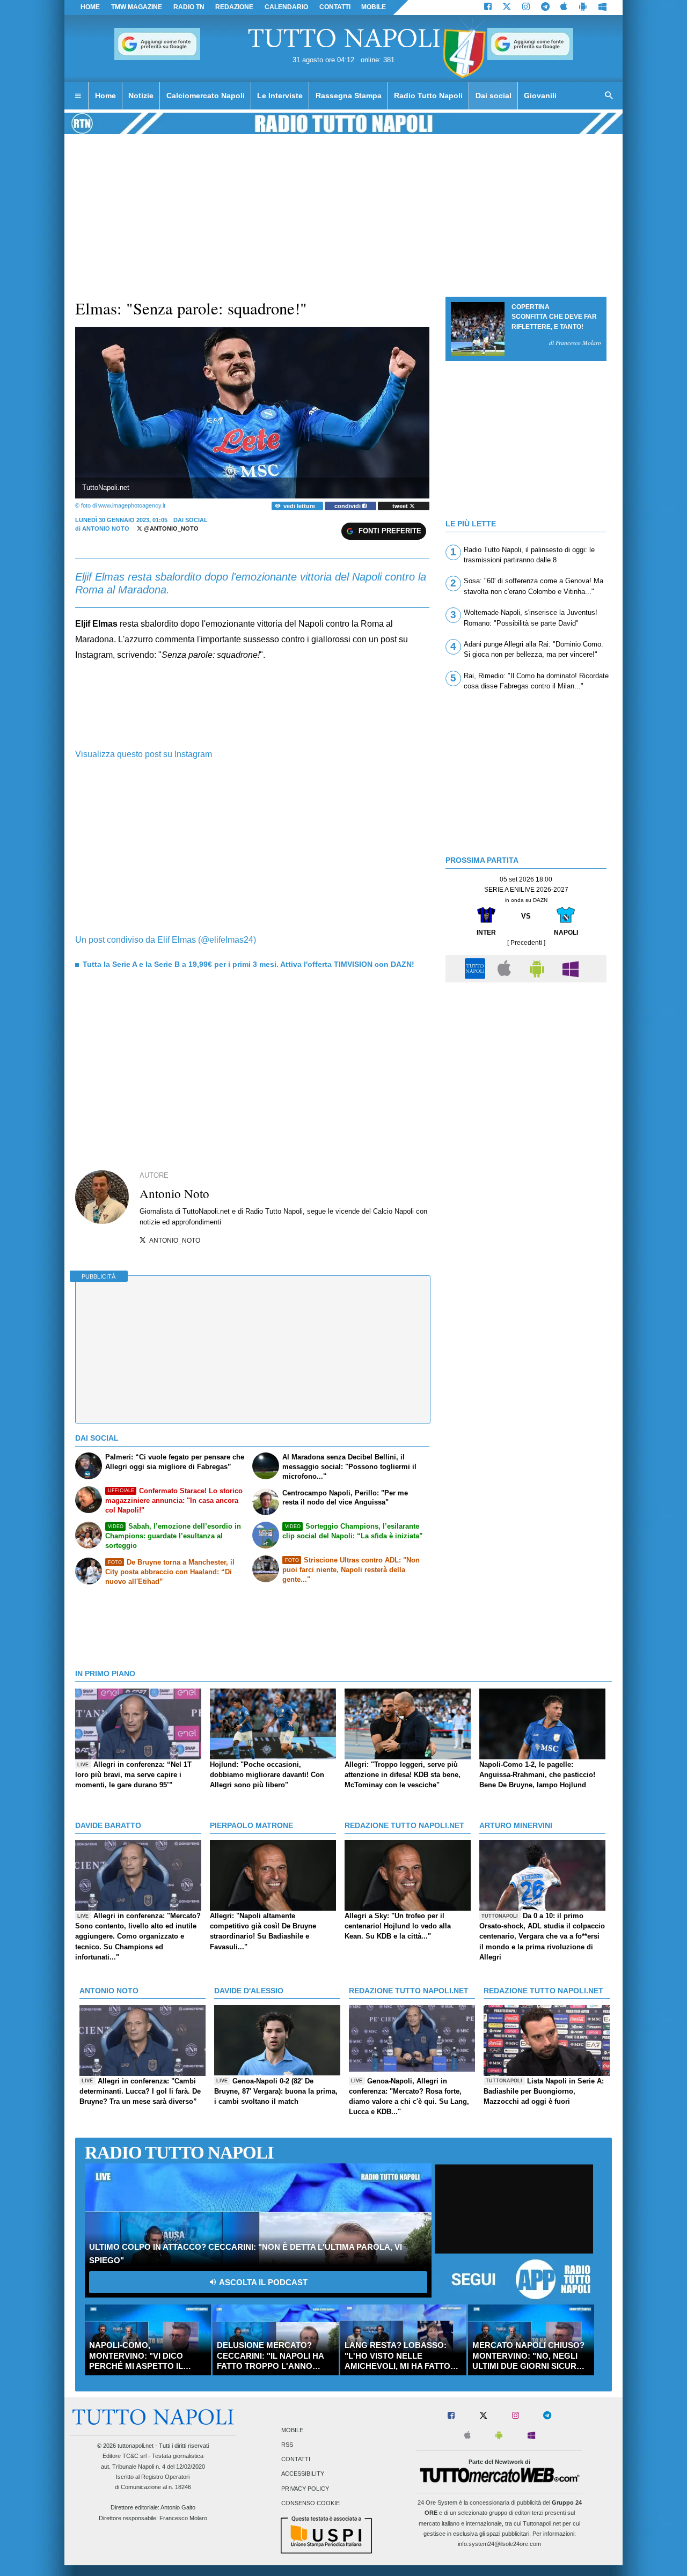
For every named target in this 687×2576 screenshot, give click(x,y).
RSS (287, 2445)
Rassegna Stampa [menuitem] (349, 96)
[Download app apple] (564, 8)
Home (90, 7)
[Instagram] (526, 8)
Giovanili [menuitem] (540, 96)
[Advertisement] (526, 1063)
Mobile (292, 2430)
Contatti (296, 2460)
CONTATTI (335, 7)
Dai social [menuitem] (494, 96)
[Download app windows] (602, 8)
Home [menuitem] (105, 96)
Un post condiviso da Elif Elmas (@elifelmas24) (166, 940)
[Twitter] (507, 8)
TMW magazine (137, 7)
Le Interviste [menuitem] (280, 96)
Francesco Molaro (183, 2518)
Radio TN (189, 7)
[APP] (477, 968)
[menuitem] (78, 96)
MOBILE (374, 7)
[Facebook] (488, 8)
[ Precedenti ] (526, 943)
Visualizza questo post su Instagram (144, 754)
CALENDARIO (286, 7)
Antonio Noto (106, 529)
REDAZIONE (234, 7)
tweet (401, 506)
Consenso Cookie (310, 2503)
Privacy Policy (305, 2489)
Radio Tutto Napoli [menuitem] (428, 96)
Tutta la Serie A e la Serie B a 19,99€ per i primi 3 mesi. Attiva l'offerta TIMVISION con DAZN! (249, 964)
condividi (348, 506)
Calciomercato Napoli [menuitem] (206, 96)
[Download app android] (583, 8)
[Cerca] (609, 96)
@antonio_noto (170, 529)
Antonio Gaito (178, 2507)
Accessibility (303, 2474)
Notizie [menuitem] (141, 96)
